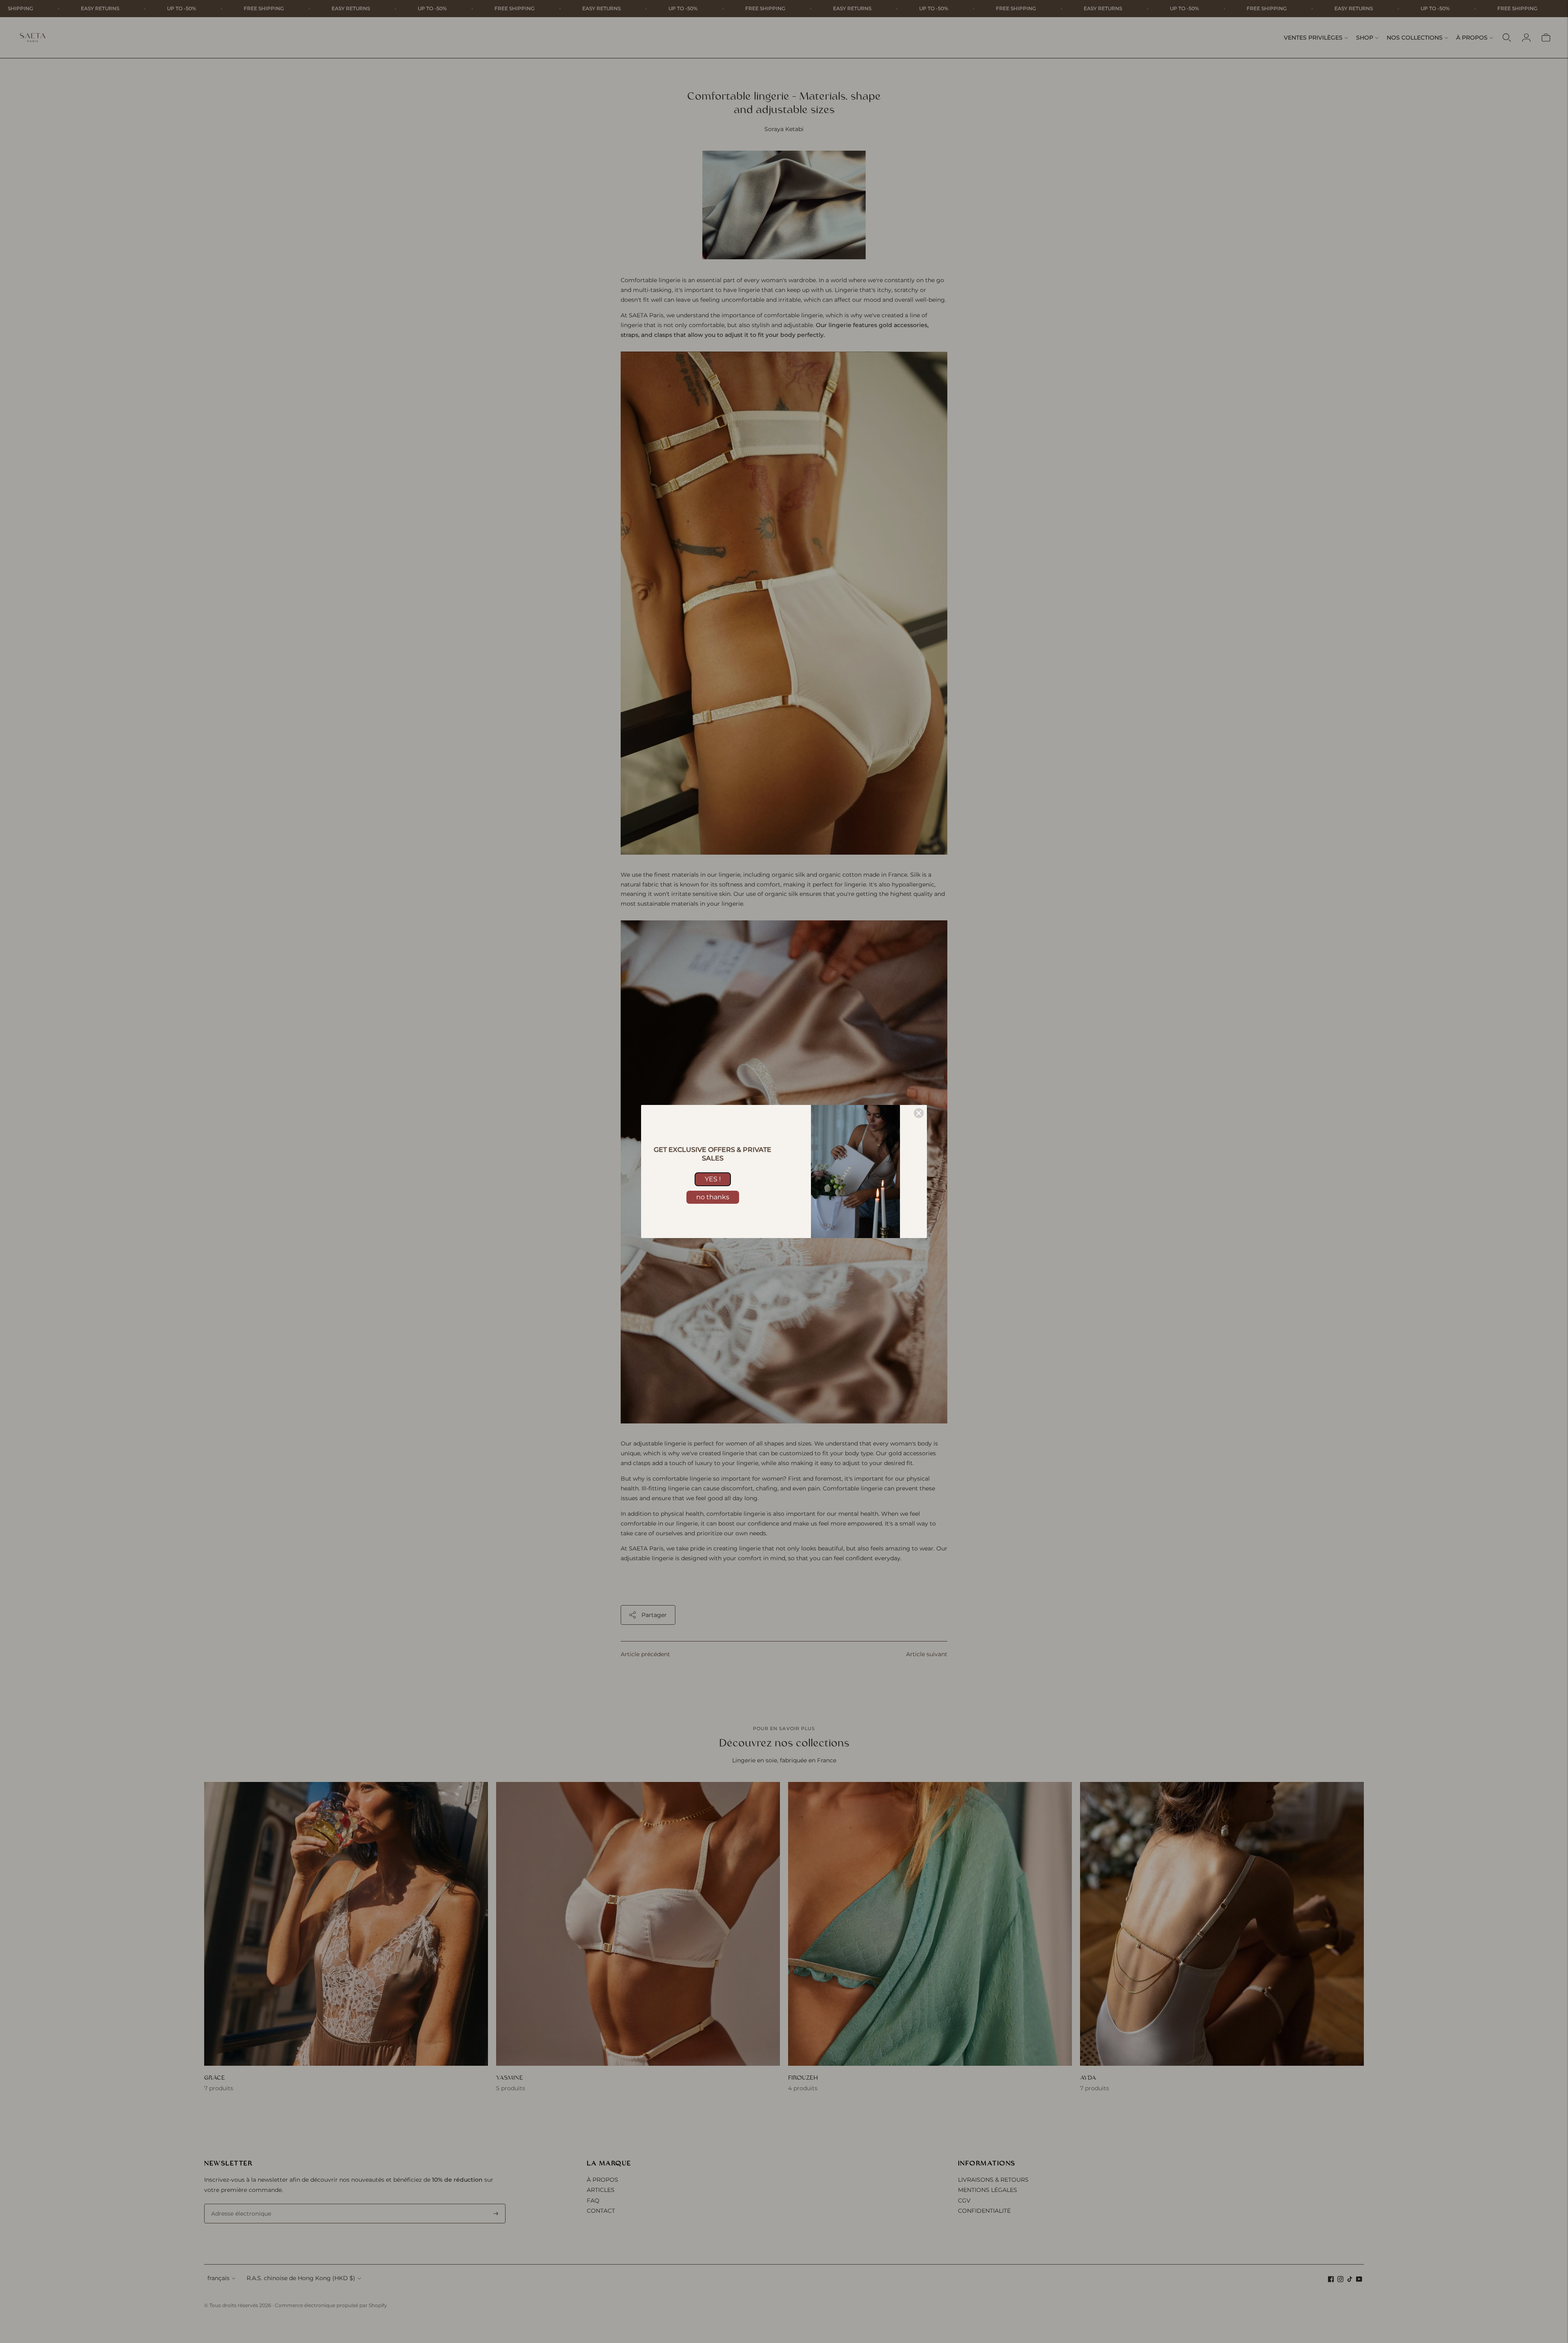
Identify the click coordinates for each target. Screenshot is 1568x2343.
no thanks (713, 1197)
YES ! (713, 1179)
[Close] (919, 1113)
